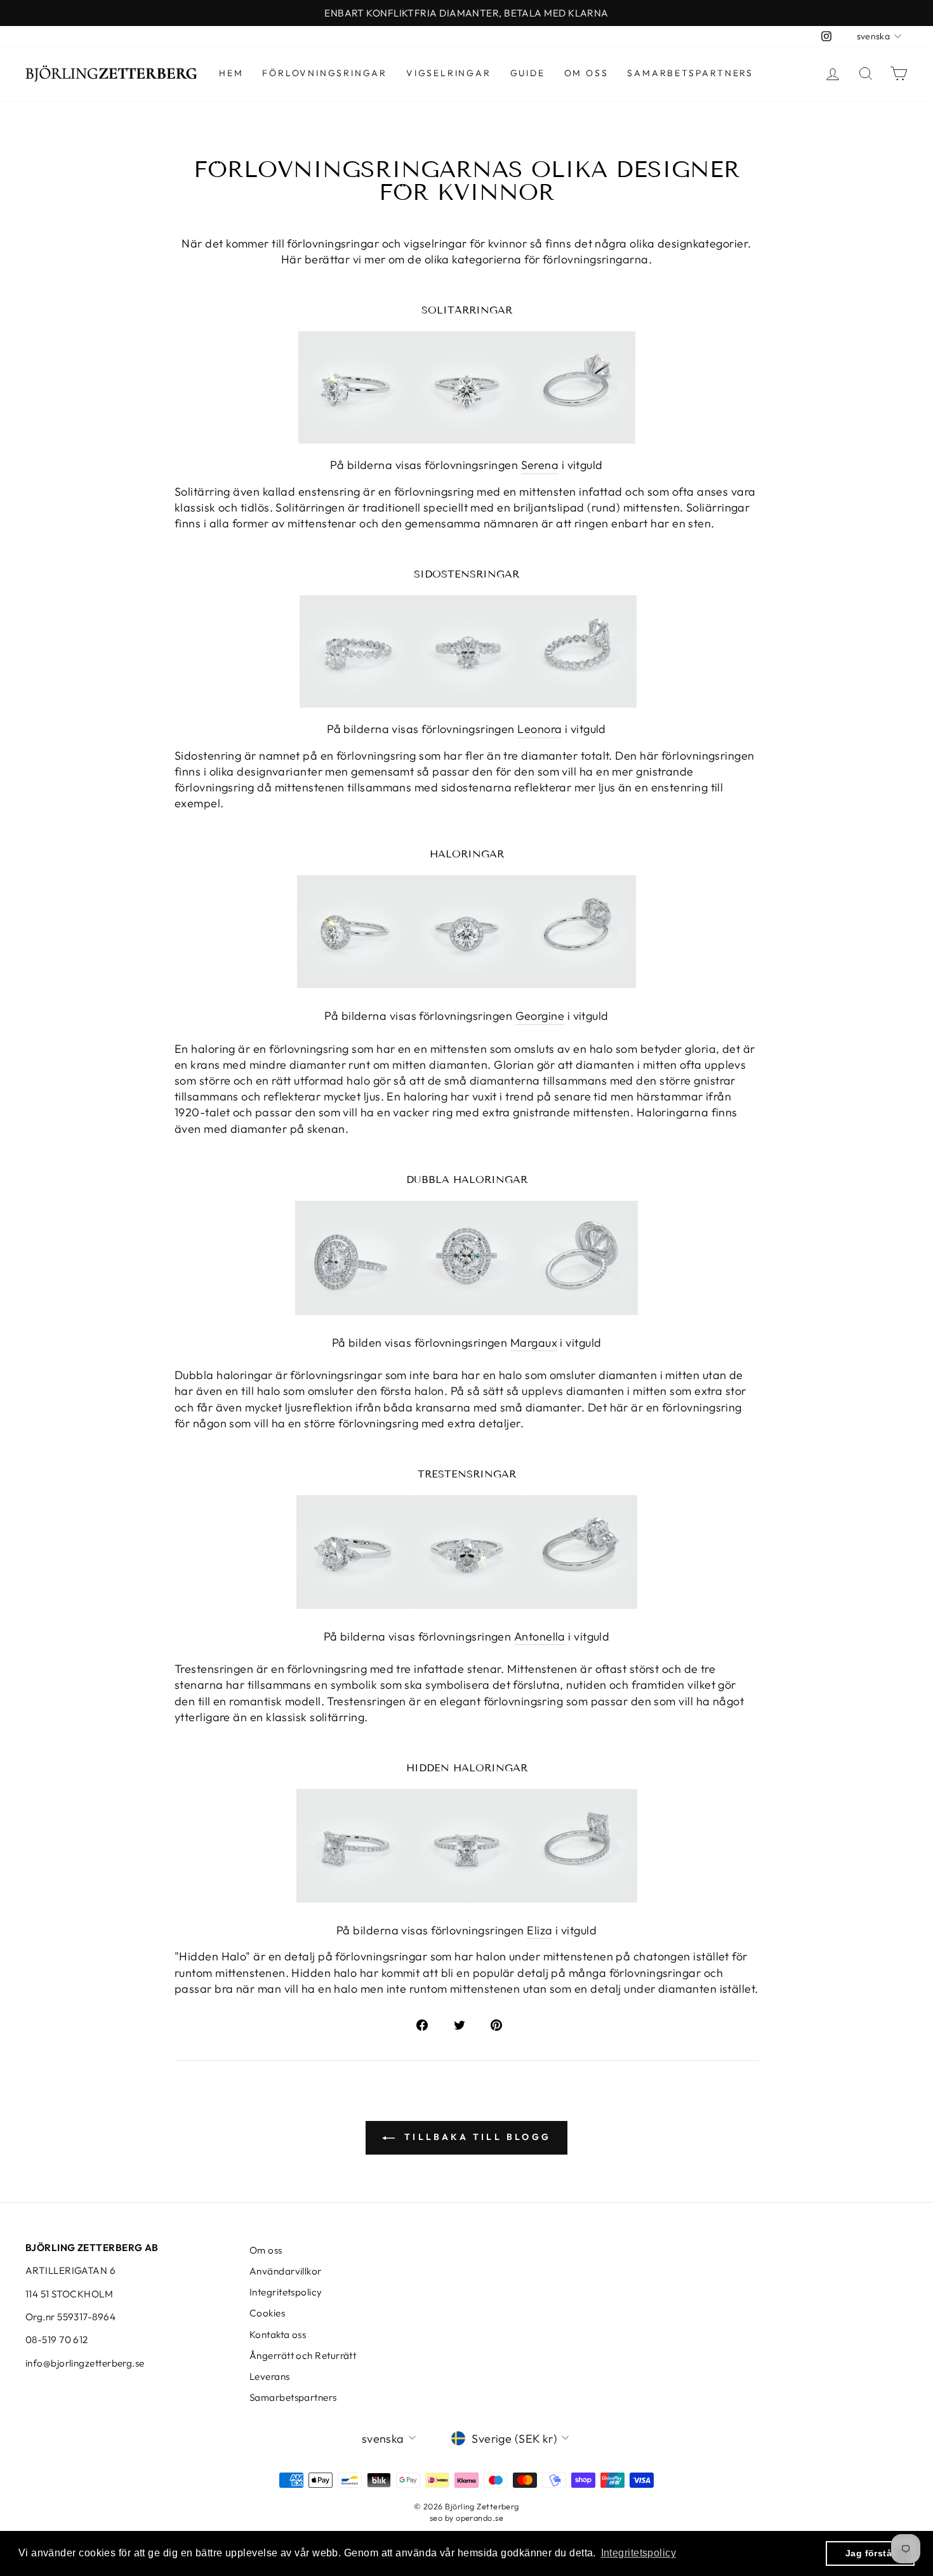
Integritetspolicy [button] (639, 2553)
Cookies (267, 2313)
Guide (528, 73)
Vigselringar (449, 73)
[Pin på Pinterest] (503, 2024)
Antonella (540, 1636)
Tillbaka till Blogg (475, 2137)
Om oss (586, 73)
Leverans (270, 2376)
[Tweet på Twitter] (466, 2024)
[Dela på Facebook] (429, 2024)
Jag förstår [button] (870, 2553)
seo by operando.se (466, 2518)
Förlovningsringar (325, 73)
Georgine (540, 1016)
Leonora (539, 729)
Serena (540, 465)
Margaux (534, 1343)
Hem (231, 73)
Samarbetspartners (690, 73)
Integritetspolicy (286, 2292)
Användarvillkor (286, 2271)
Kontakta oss (278, 2335)
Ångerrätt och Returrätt (303, 2355)
